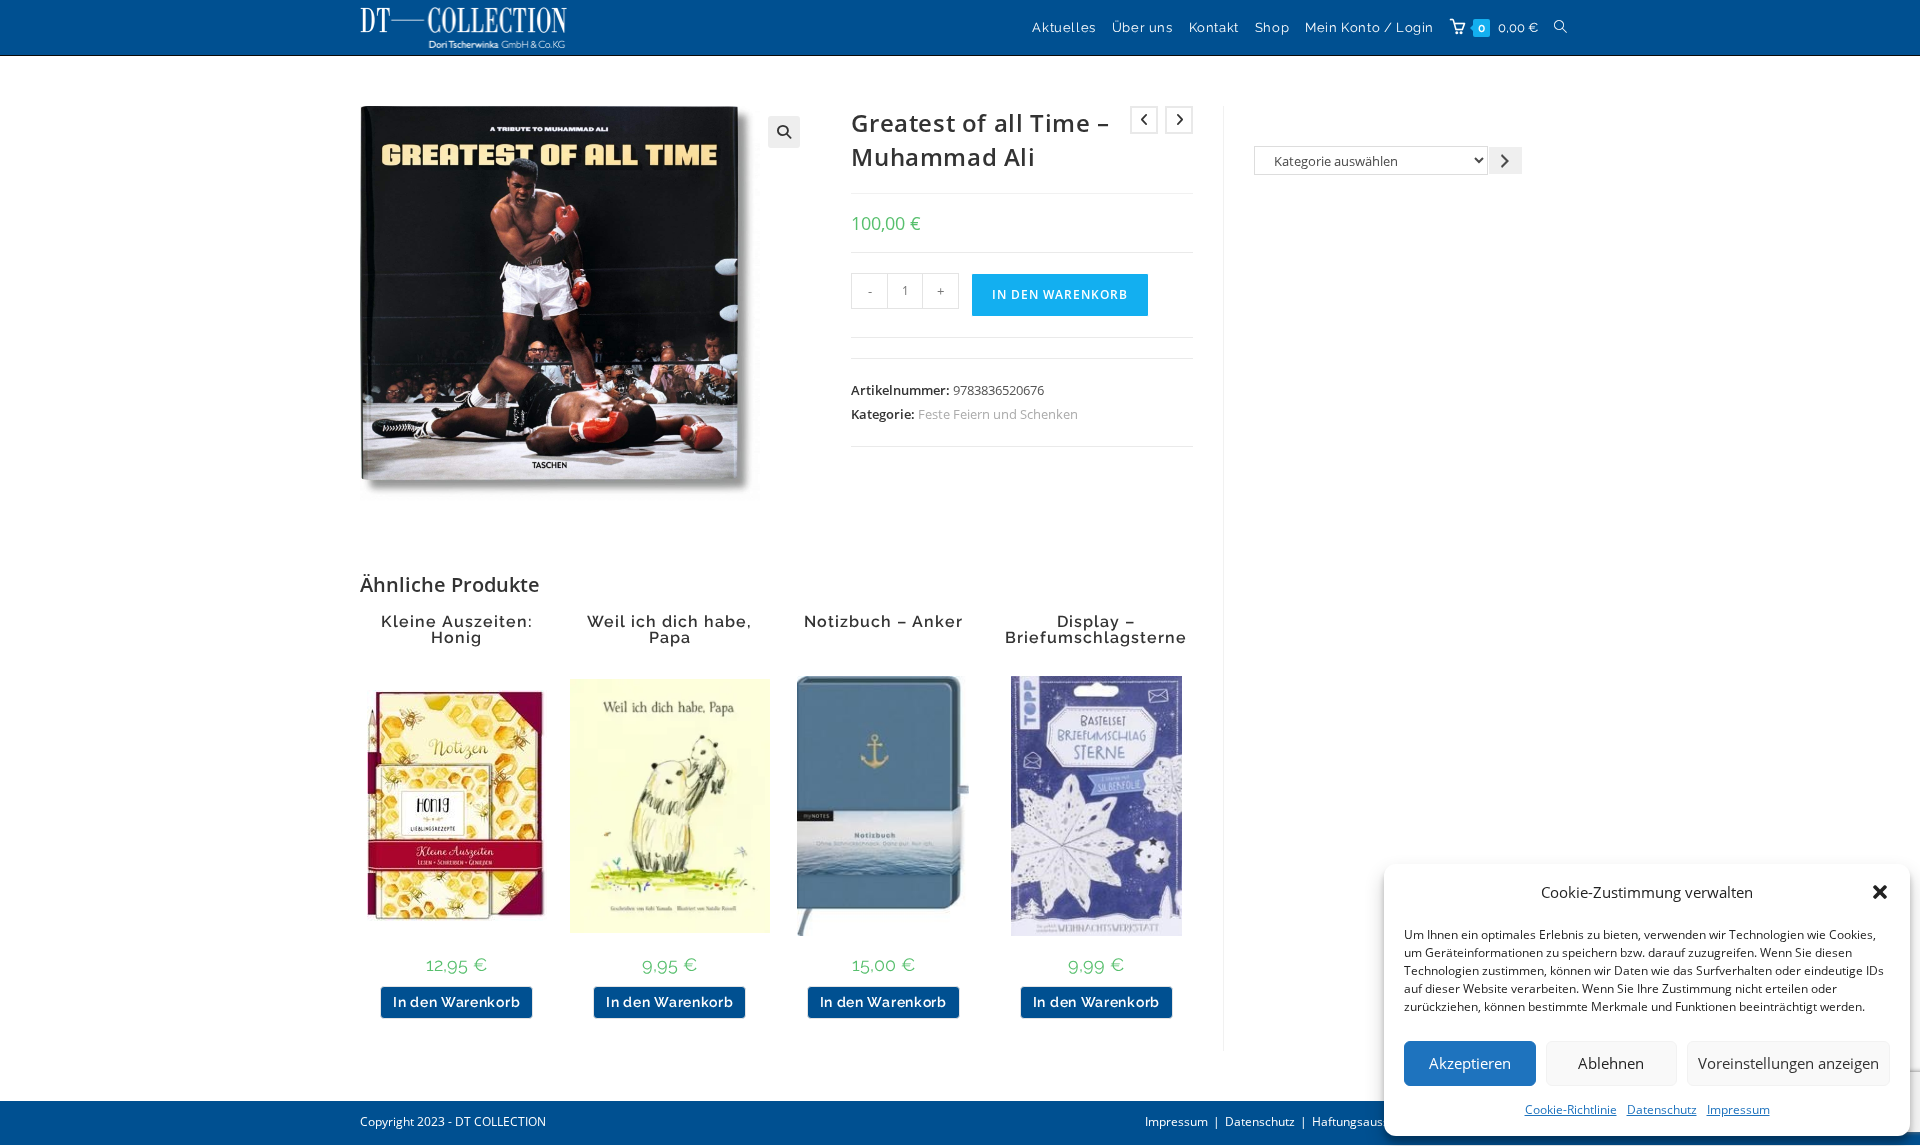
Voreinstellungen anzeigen (1788, 1063)
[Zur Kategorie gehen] (1505, 160)
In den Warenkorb (1060, 294)
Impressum (1738, 1109)
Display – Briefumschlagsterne (1096, 630)
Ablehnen (1611, 1063)
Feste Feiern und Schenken (998, 414)
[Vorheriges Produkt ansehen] (1144, 120)
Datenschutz (1662, 1109)
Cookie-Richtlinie (1571, 1109)
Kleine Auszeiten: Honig (457, 630)
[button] (1880, 892)
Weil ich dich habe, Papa (669, 630)
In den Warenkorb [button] (456, 1002)
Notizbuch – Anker (883, 622)
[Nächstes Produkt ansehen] (1179, 120)
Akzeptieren (1470, 1063)
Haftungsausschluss (1368, 1121)
